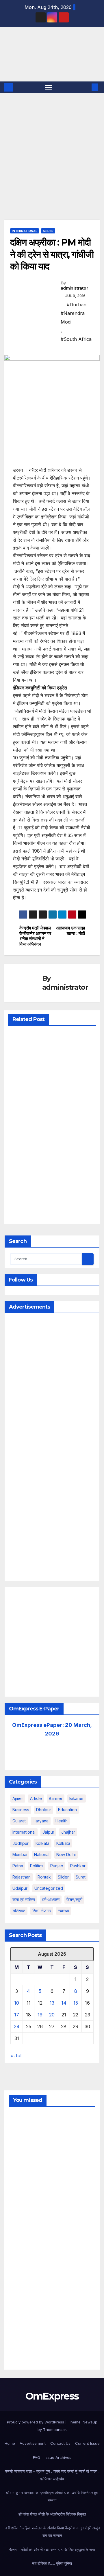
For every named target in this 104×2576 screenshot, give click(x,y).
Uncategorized (49, 1888)
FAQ (37, 2457)
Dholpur (44, 1810)
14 (64, 2003)
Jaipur (48, 1832)
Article (36, 1798)
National (42, 1854)
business (21, 1810)
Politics (37, 1866)
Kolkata (63, 1843)
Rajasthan (22, 1877)
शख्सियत (19, 1911)
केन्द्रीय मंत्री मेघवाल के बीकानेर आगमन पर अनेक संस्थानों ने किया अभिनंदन (35, 936)
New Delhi (66, 1854)
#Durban (77, 305)
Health (62, 1821)
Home (10, 2443)
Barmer (56, 1798)
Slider (48, 231)
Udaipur (20, 1888)
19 (40, 2015)
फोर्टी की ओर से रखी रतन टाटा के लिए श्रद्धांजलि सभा (58, 2550)
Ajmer (18, 1798)
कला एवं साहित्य (24, 1899)
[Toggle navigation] (49, 87)
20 (52, 2015)
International (25, 231)
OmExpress (14, 54)
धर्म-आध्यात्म (51, 1899)
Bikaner (77, 1798)
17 (17, 2015)
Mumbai (20, 1854)
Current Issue (87, 2443)
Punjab (57, 1866)
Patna (18, 1866)
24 (17, 2026)
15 (76, 2003)
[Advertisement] (52, 148)
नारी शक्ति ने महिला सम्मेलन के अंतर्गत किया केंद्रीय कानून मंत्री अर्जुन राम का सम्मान (52, 2532)
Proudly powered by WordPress (36, 2422)
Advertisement (33, 2443)
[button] (86, 87)
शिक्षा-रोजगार (42, 1911)
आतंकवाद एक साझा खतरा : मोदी (71, 931)
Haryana (41, 1821)
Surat (81, 1877)
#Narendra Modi (73, 318)
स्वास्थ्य (64, 1911)
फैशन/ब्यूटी (74, 1899)
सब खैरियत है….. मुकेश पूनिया (52, 2563)
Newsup (90, 2422)
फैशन (13, 2550)
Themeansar (54, 2429)
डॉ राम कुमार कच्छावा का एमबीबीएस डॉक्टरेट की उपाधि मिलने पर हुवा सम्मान (52, 2496)
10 (17, 2003)
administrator (74, 288)
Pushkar (78, 1866)
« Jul (16, 2056)
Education (67, 1810)
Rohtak (44, 1877)
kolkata (42, 1843)
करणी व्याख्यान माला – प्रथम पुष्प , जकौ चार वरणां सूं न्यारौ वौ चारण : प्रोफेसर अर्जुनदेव (52, 2475)
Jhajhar (68, 1832)
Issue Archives (58, 2457)
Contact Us (60, 2443)
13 (52, 2003)
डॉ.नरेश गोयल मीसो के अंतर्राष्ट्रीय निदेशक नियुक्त (52, 2514)
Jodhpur (21, 1843)
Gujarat (19, 1821)
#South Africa (76, 339)
